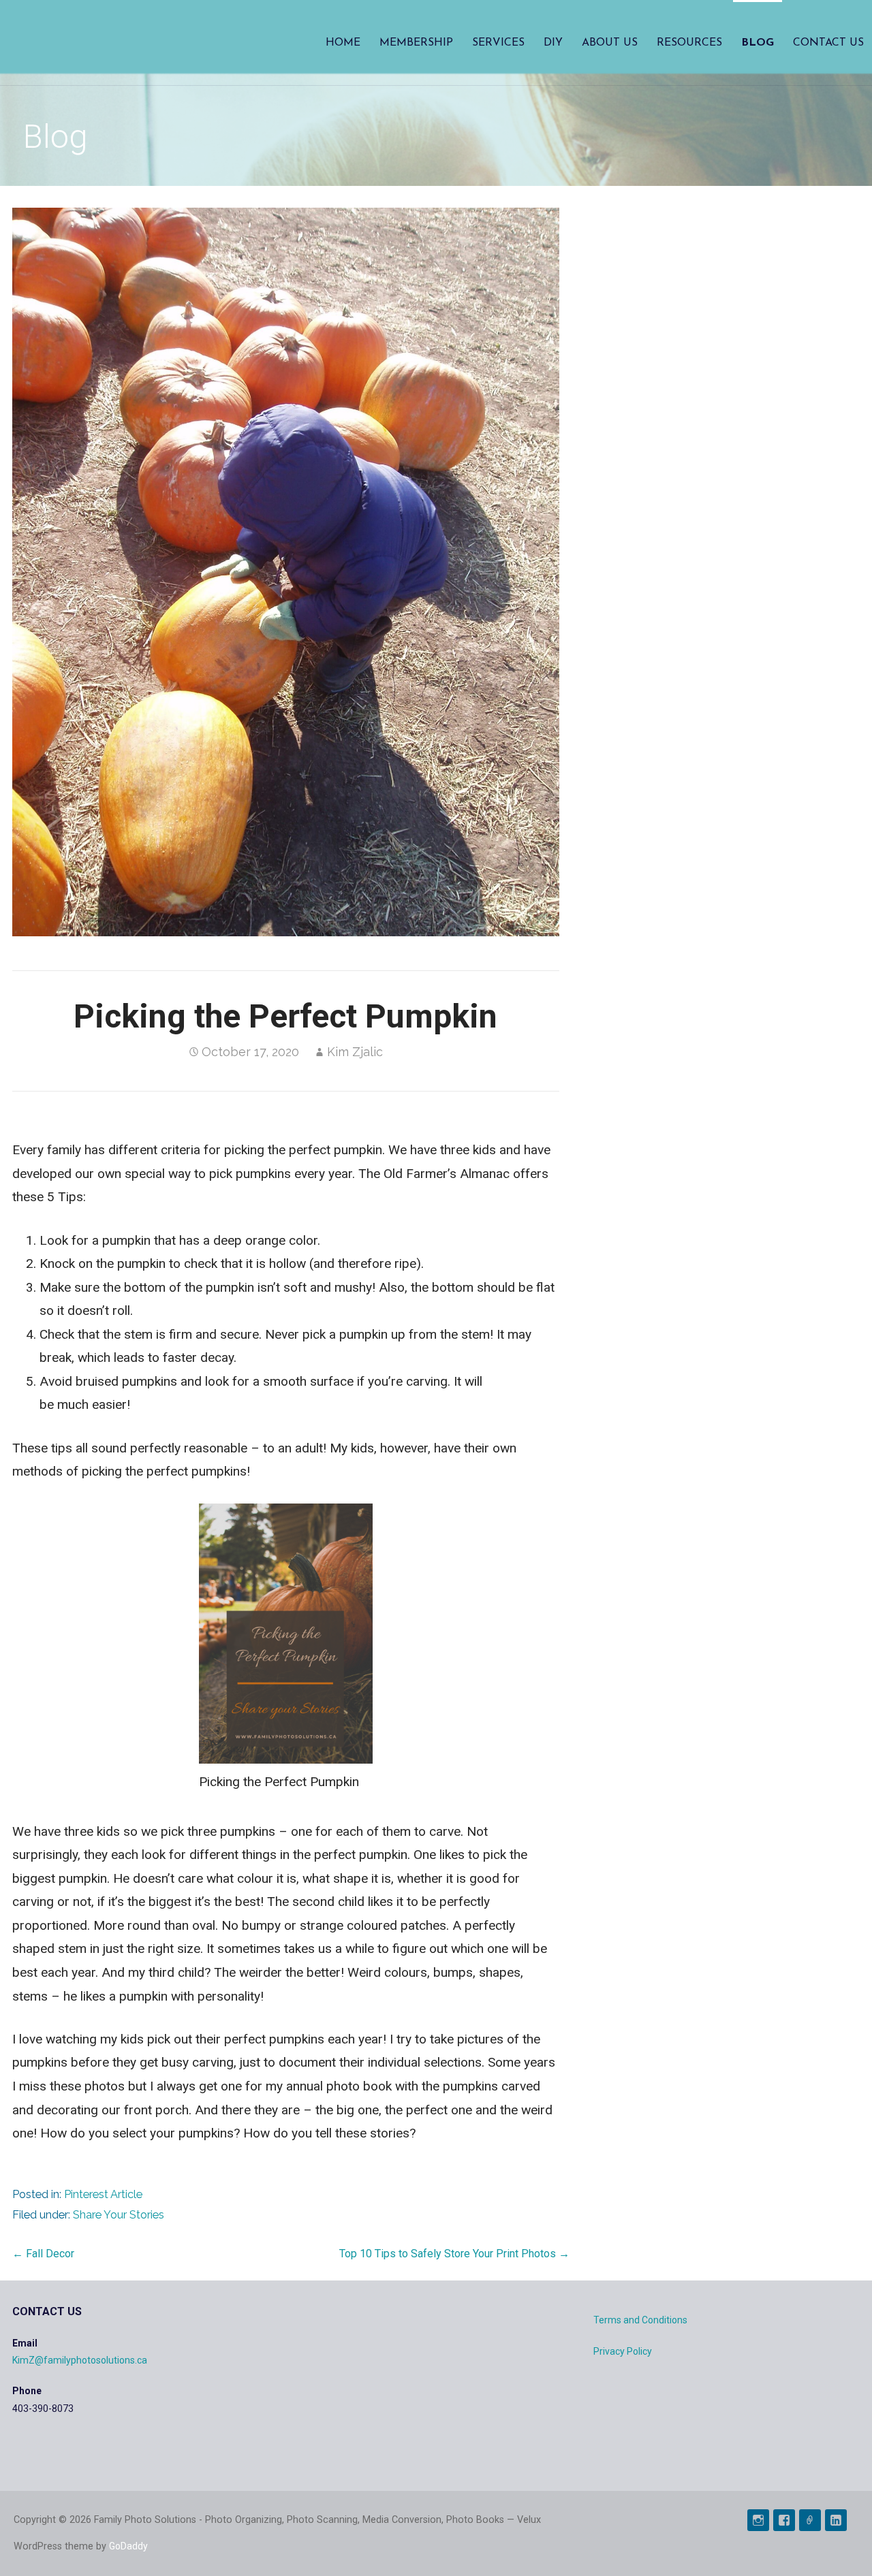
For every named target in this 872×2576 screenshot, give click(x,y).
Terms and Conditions (640, 2320)
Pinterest (810, 2520)
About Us (610, 43)
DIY (553, 43)
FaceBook (784, 2520)
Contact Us (828, 43)
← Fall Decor (43, 2254)
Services (498, 43)
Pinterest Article (103, 2194)
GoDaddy (128, 2546)
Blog (758, 43)
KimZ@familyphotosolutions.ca (80, 2360)
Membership (416, 43)
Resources (689, 43)
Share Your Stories (119, 2215)
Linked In (836, 2520)
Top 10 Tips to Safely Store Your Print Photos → (454, 2254)
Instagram (758, 2520)
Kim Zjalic (355, 1052)
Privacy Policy (623, 2351)
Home (343, 43)
